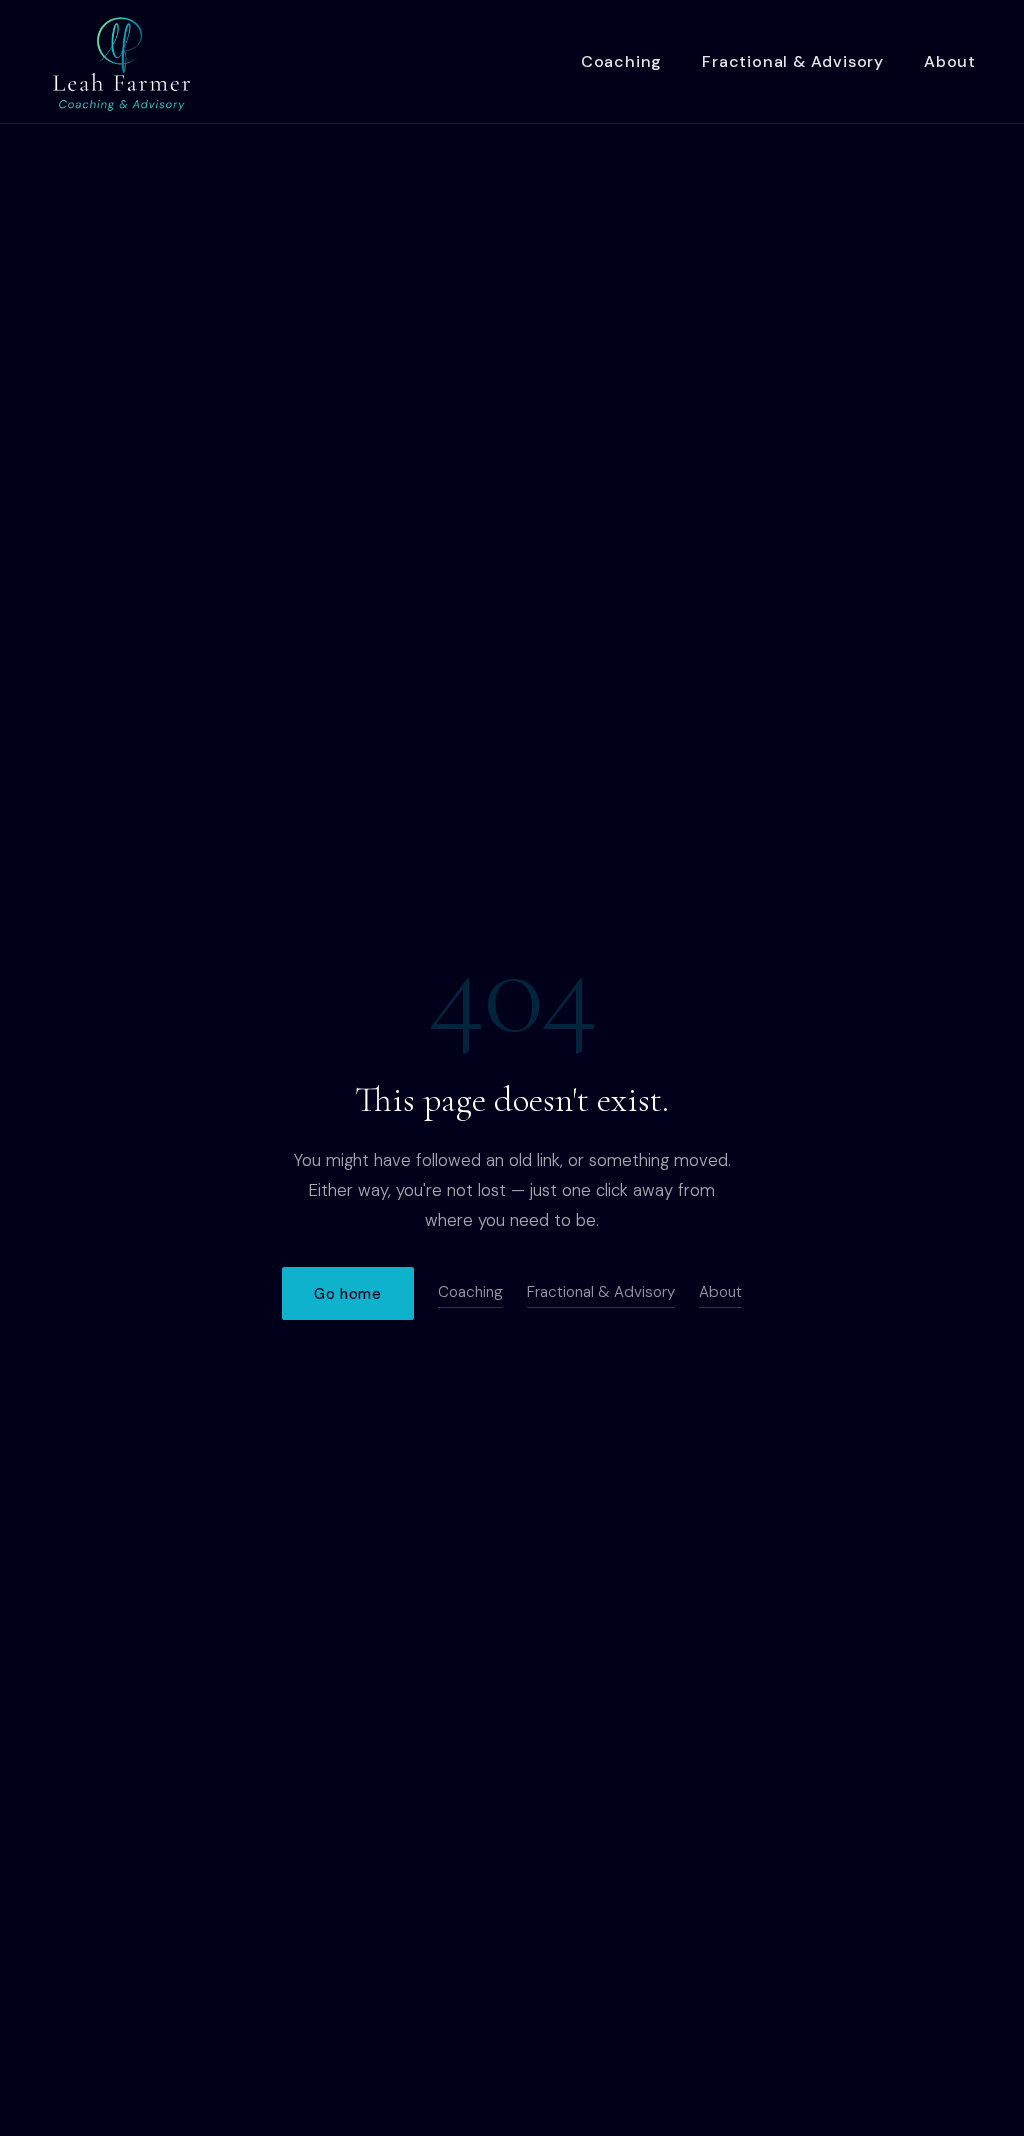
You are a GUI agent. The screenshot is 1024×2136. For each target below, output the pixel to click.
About (950, 61)
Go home (347, 1294)
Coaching (621, 61)
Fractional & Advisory (793, 61)
